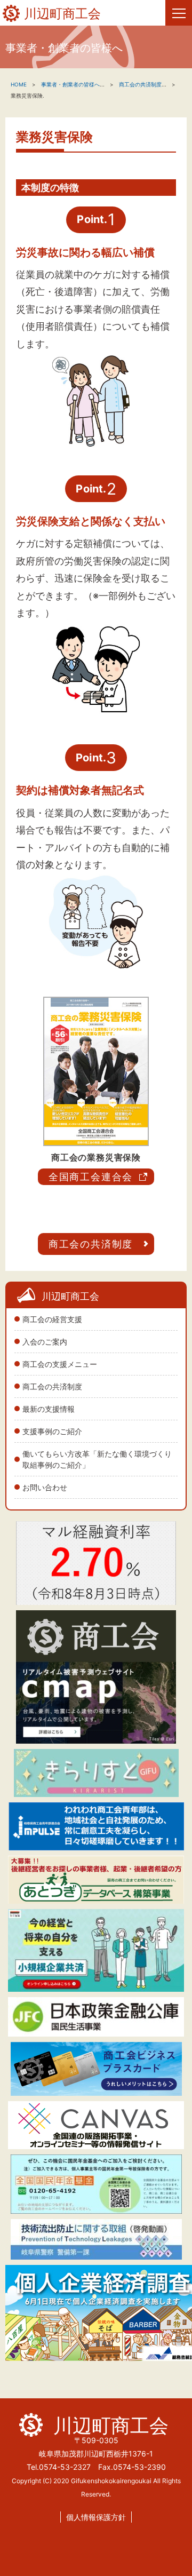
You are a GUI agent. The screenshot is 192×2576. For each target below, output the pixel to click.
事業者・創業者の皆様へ (70, 84)
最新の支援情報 (49, 1409)
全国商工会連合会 (91, 1177)
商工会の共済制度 (52, 1386)
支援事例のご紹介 (52, 1431)
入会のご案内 (45, 1342)
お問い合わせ (45, 1487)
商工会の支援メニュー (60, 1364)
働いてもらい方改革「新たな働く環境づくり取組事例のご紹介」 (97, 1459)
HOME (19, 84)
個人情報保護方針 (96, 2517)
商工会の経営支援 (52, 1319)
